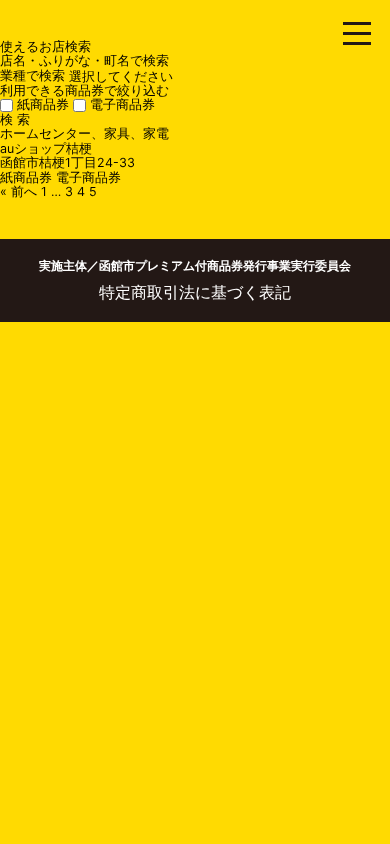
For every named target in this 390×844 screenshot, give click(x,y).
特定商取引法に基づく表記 (195, 292)
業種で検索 (32, 75)
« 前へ (18, 191)
